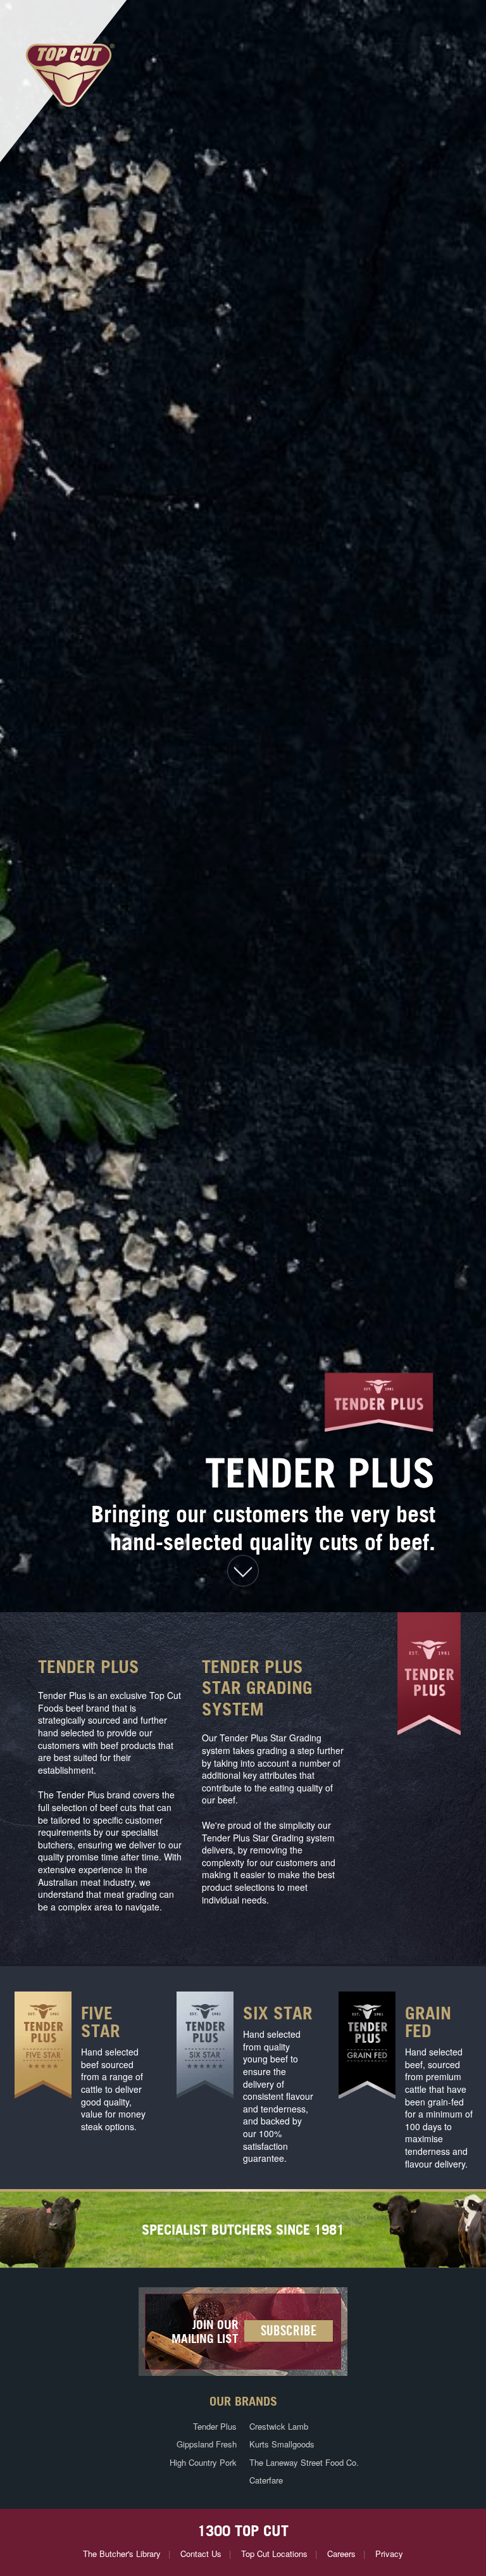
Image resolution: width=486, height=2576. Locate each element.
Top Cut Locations (274, 2554)
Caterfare (266, 2480)
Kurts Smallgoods (282, 2444)
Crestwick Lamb (279, 2426)
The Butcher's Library (122, 2554)
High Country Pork (203, 2462)
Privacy (389, 2554)
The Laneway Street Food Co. (304, 2462)
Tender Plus (215, 2426)
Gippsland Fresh (207, 2444)
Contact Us (201, 2554)
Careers (341, 2554)
